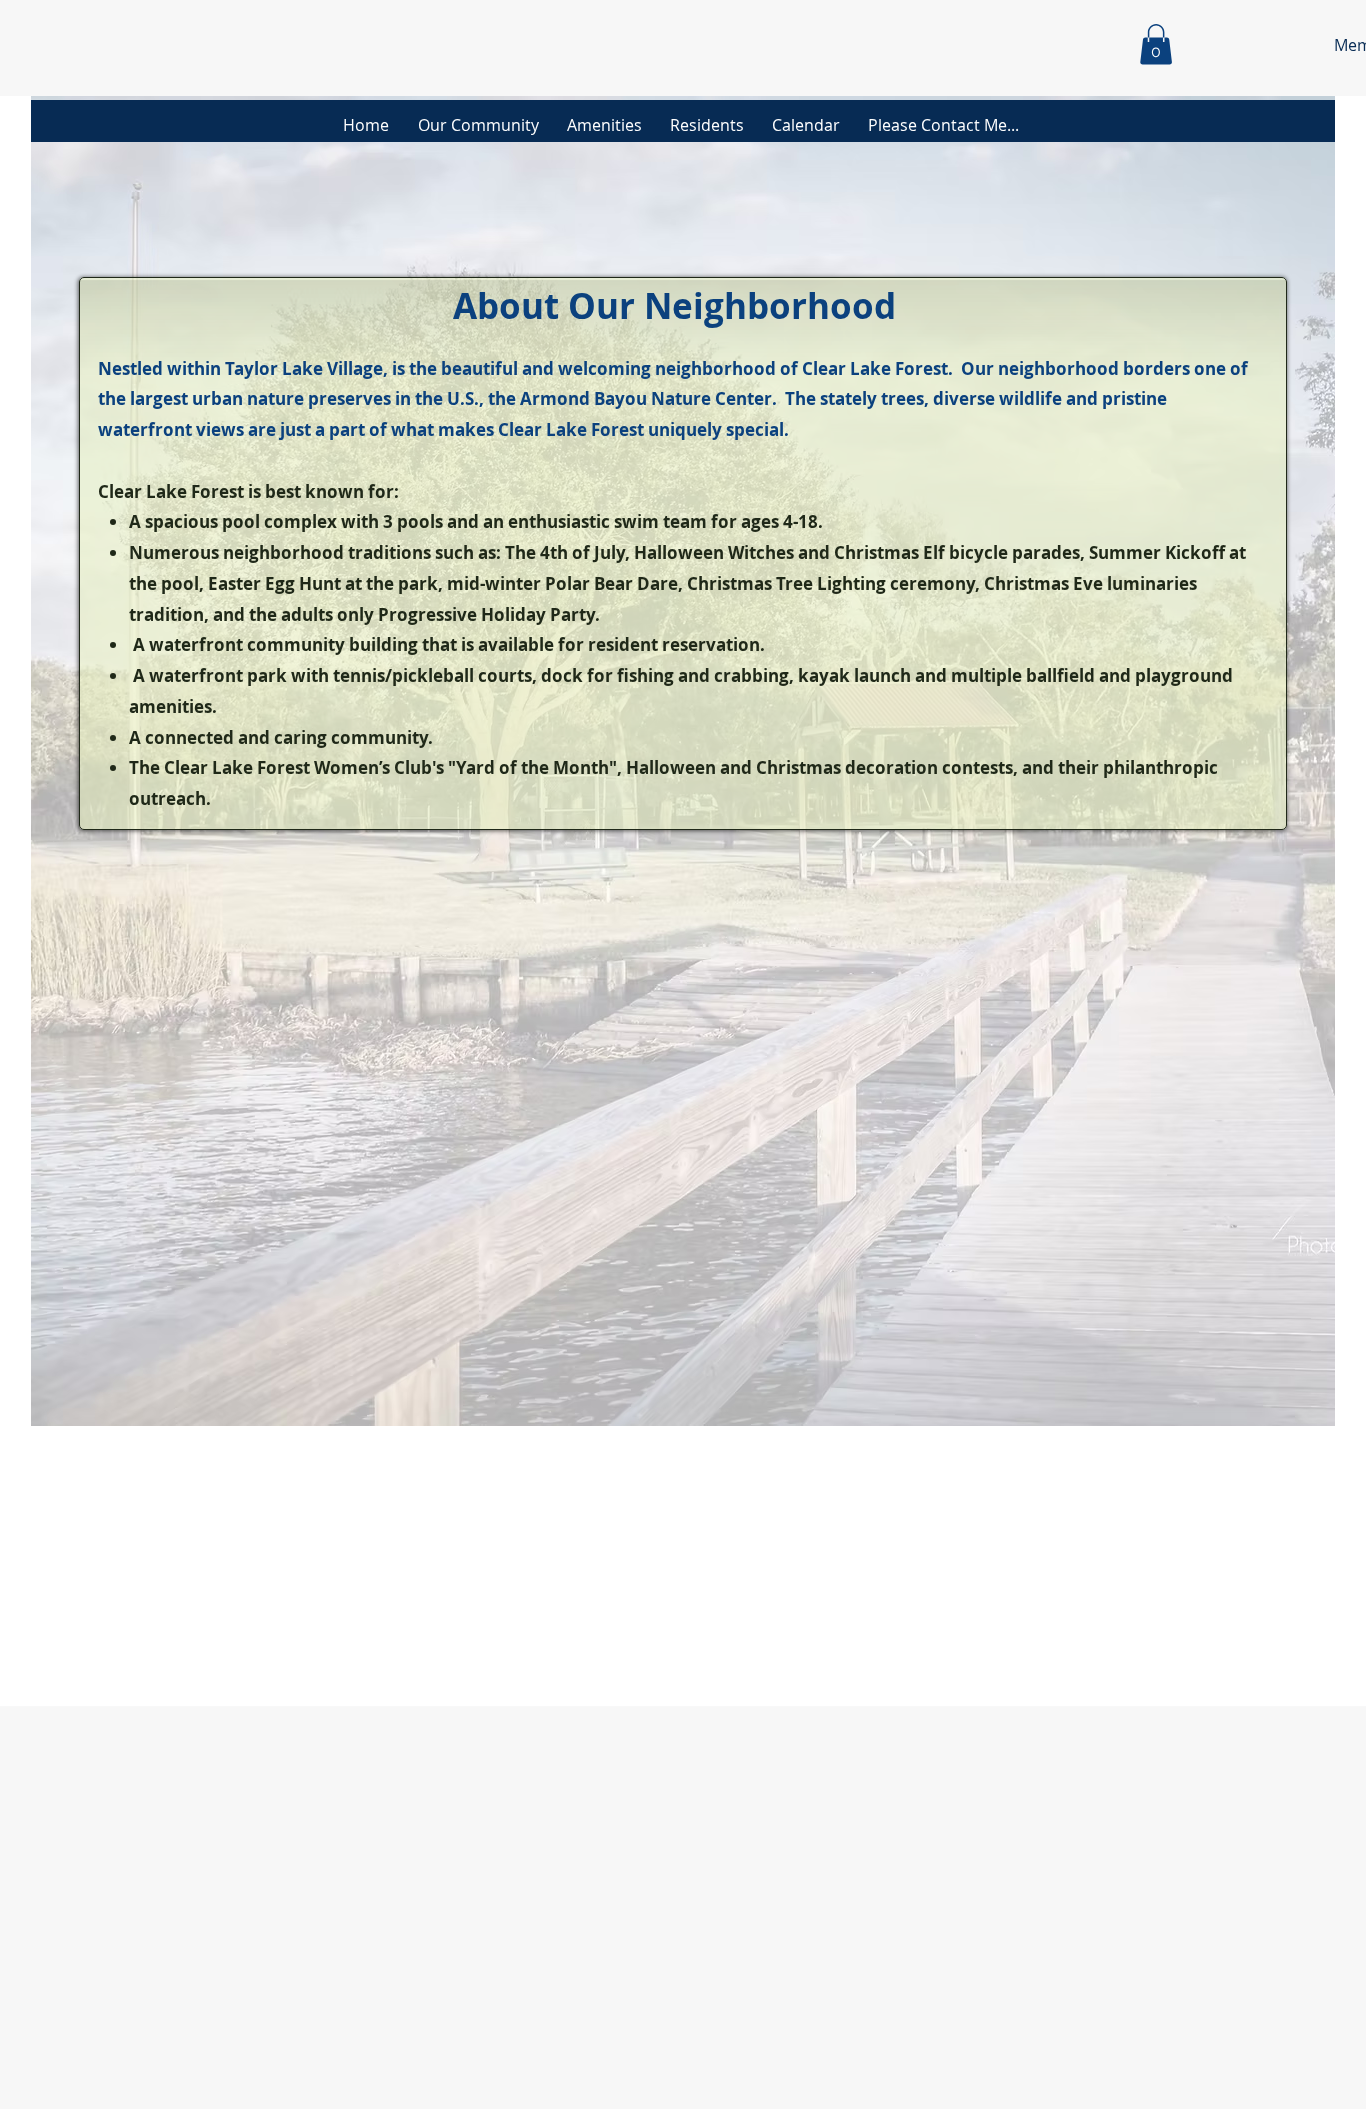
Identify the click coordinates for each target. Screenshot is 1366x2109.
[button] (1156, 44)
